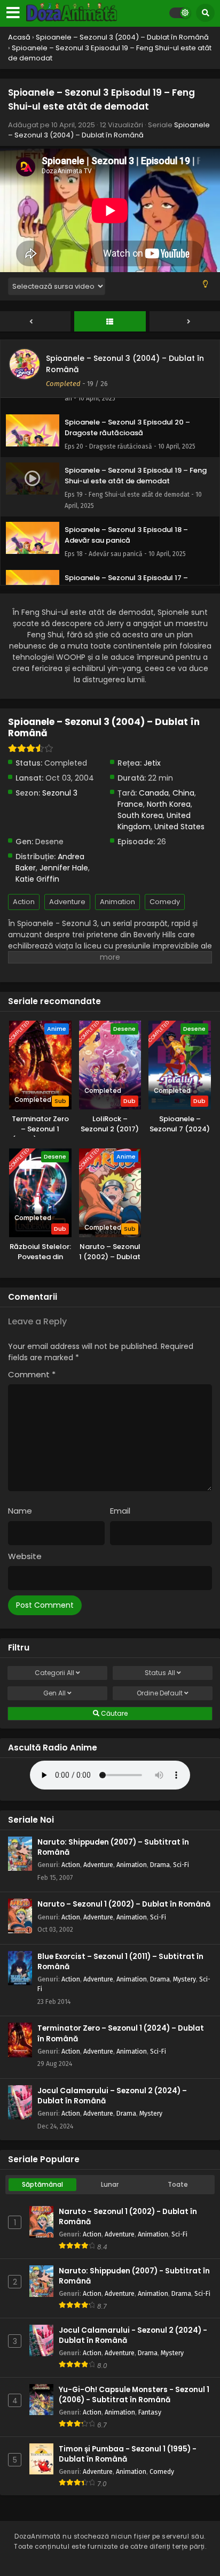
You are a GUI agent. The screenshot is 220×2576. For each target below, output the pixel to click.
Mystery (184, 1979)
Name (20, 1511)
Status (160, 1673)
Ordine (160, 1693)
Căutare (113, 1713)
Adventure (67, 902)
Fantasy (150, 2412)
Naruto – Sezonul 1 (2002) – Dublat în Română (124, 1904)
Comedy (165, 902)
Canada (154, 793)
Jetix (152, 763)
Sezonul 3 (60, 793)
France (130, 804)
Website (25, 1556)
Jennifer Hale (64, 868)
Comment (32, 1374)
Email (120, 1511)
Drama (160, 1865)
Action (24, 902)
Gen (54, 1693)
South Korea (140, 815)
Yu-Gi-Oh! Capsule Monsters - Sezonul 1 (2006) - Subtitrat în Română (134, 2395)
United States (179, 827)
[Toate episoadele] (110, 322)
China (183, 793)
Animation (117, 902)
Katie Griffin (37, 879)
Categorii (54, 1673)
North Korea (169, 804)
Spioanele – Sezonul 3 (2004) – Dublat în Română (109, 130)
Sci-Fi (181, 1865)
